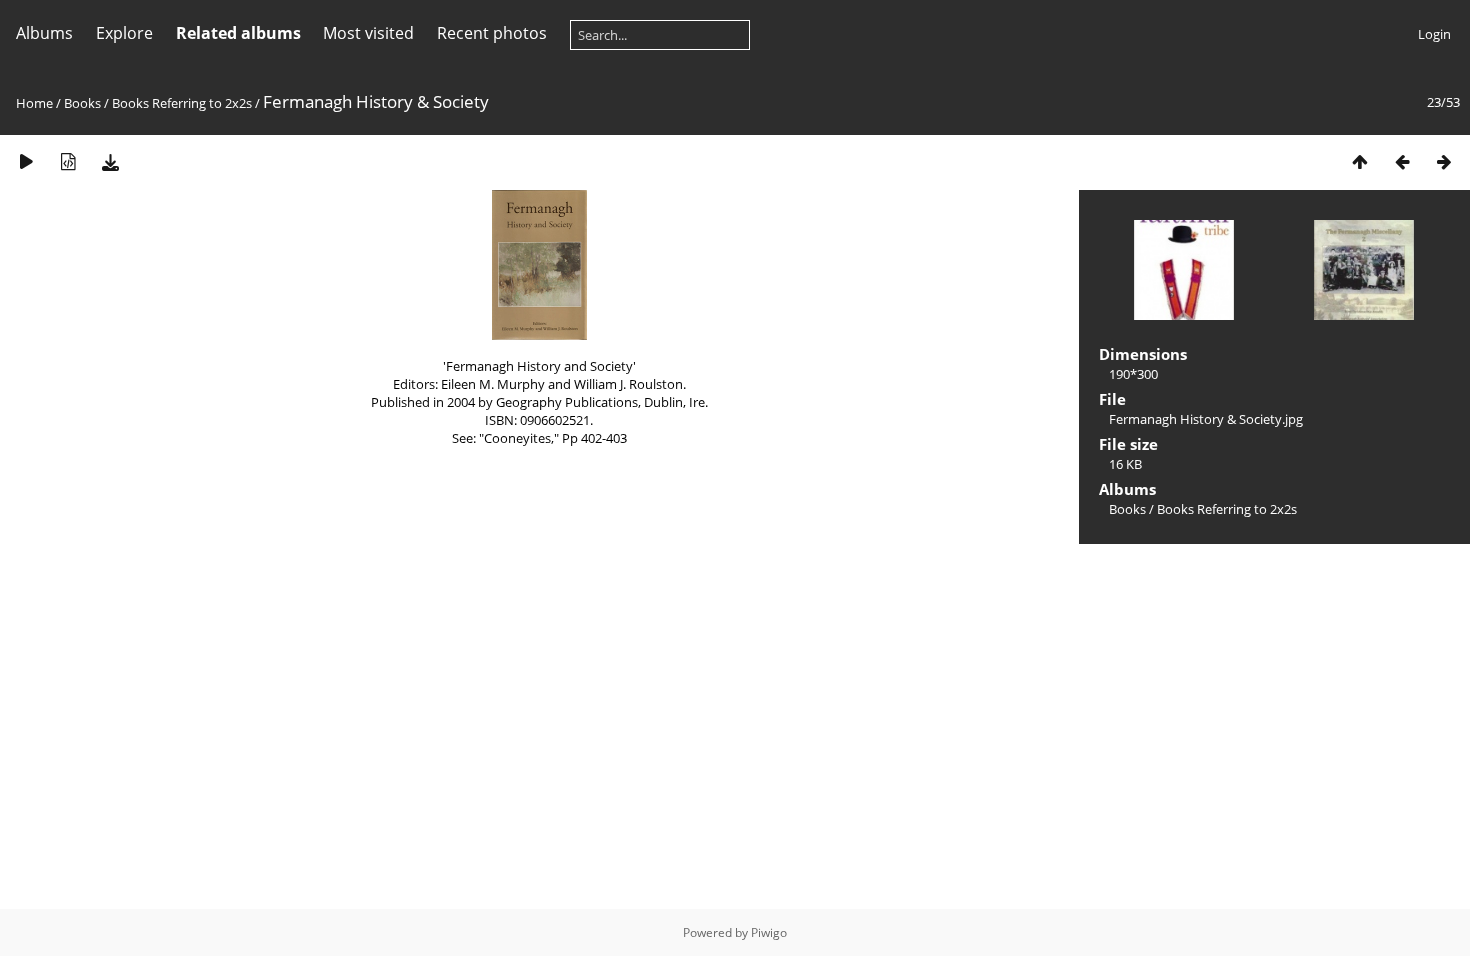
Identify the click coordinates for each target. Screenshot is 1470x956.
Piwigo (769, 932)
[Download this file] (110, 161)
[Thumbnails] (1360, 161)
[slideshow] (26, 161)
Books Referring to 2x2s (182, 103)
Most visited (368, 33)
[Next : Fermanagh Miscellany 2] (1444, 161)
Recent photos (492, 33)
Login (1434, 34)
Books (82, 103)
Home (34, 103)
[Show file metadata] (68, 161)
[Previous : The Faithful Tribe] (1402, 161)
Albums (44, 33)
